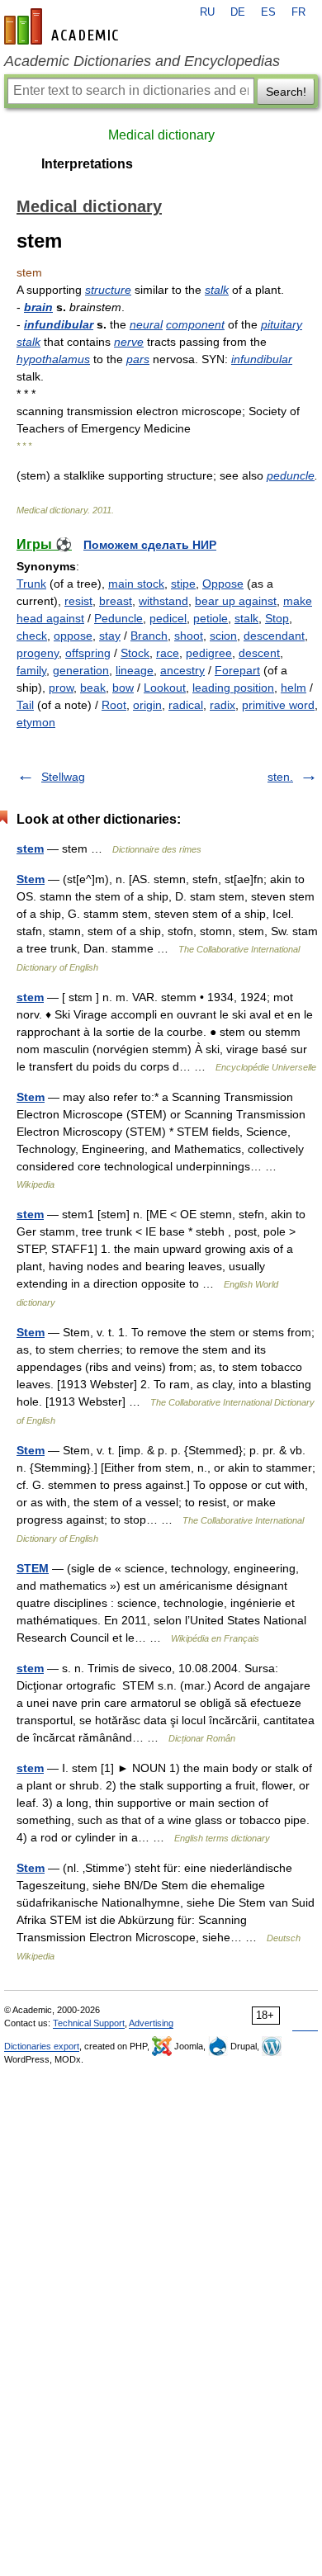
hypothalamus (53, 359)
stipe (183, 584)
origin (147, 705)
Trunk (31, 584)
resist (78, 601)
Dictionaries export (42, 2046)
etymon (36, 722)
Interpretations (87, 164)
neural (146, 324)
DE (238, 12)
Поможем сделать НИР (150, 545)
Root (114, 705)
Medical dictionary (161, 135)
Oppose (223, 584)
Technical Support (89, 2023)
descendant (274, 636)
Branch (149, 636)
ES (268, 12)
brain (38, 307)
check (32, 636)
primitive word (278, 705)
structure (108, 290)
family (31, 670)
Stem (31, 879)
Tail (25, 705)
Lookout (165, 688)
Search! (286, 92)
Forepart (237, 670)
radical (186, 705)
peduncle (291, 475)
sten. (280, 777)
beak (93, 688)
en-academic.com (64, 26)
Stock (135, 653)
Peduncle (118, 618)
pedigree (209, 653)
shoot (189, 636)
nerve (129, 342)
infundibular (59, 324)
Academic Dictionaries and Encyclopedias (142, 61)
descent (259, 653)
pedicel (168, 618)
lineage (135, 670)
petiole (211, 618)
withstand (163, 601)
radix (223, 705)
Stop (277, 618)
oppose (73, 636)
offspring (88, 653)
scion (223, 636)
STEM (33, 1568)
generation (81, 670)
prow (61, 688)
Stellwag (63, 777)
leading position (233, 688)
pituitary (282, 324)
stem (30, 848)
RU (207, 12)
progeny (38, 653)
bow (123, 688)
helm (294, 688)
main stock (136, 584)
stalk (217, 290)
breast (116, 601)
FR (298, 12)
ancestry (182, 670)
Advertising (151, 2023)
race (168, 653)
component (195, 324)
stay (110, 636)
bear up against (236, 601)
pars (138, 359)
